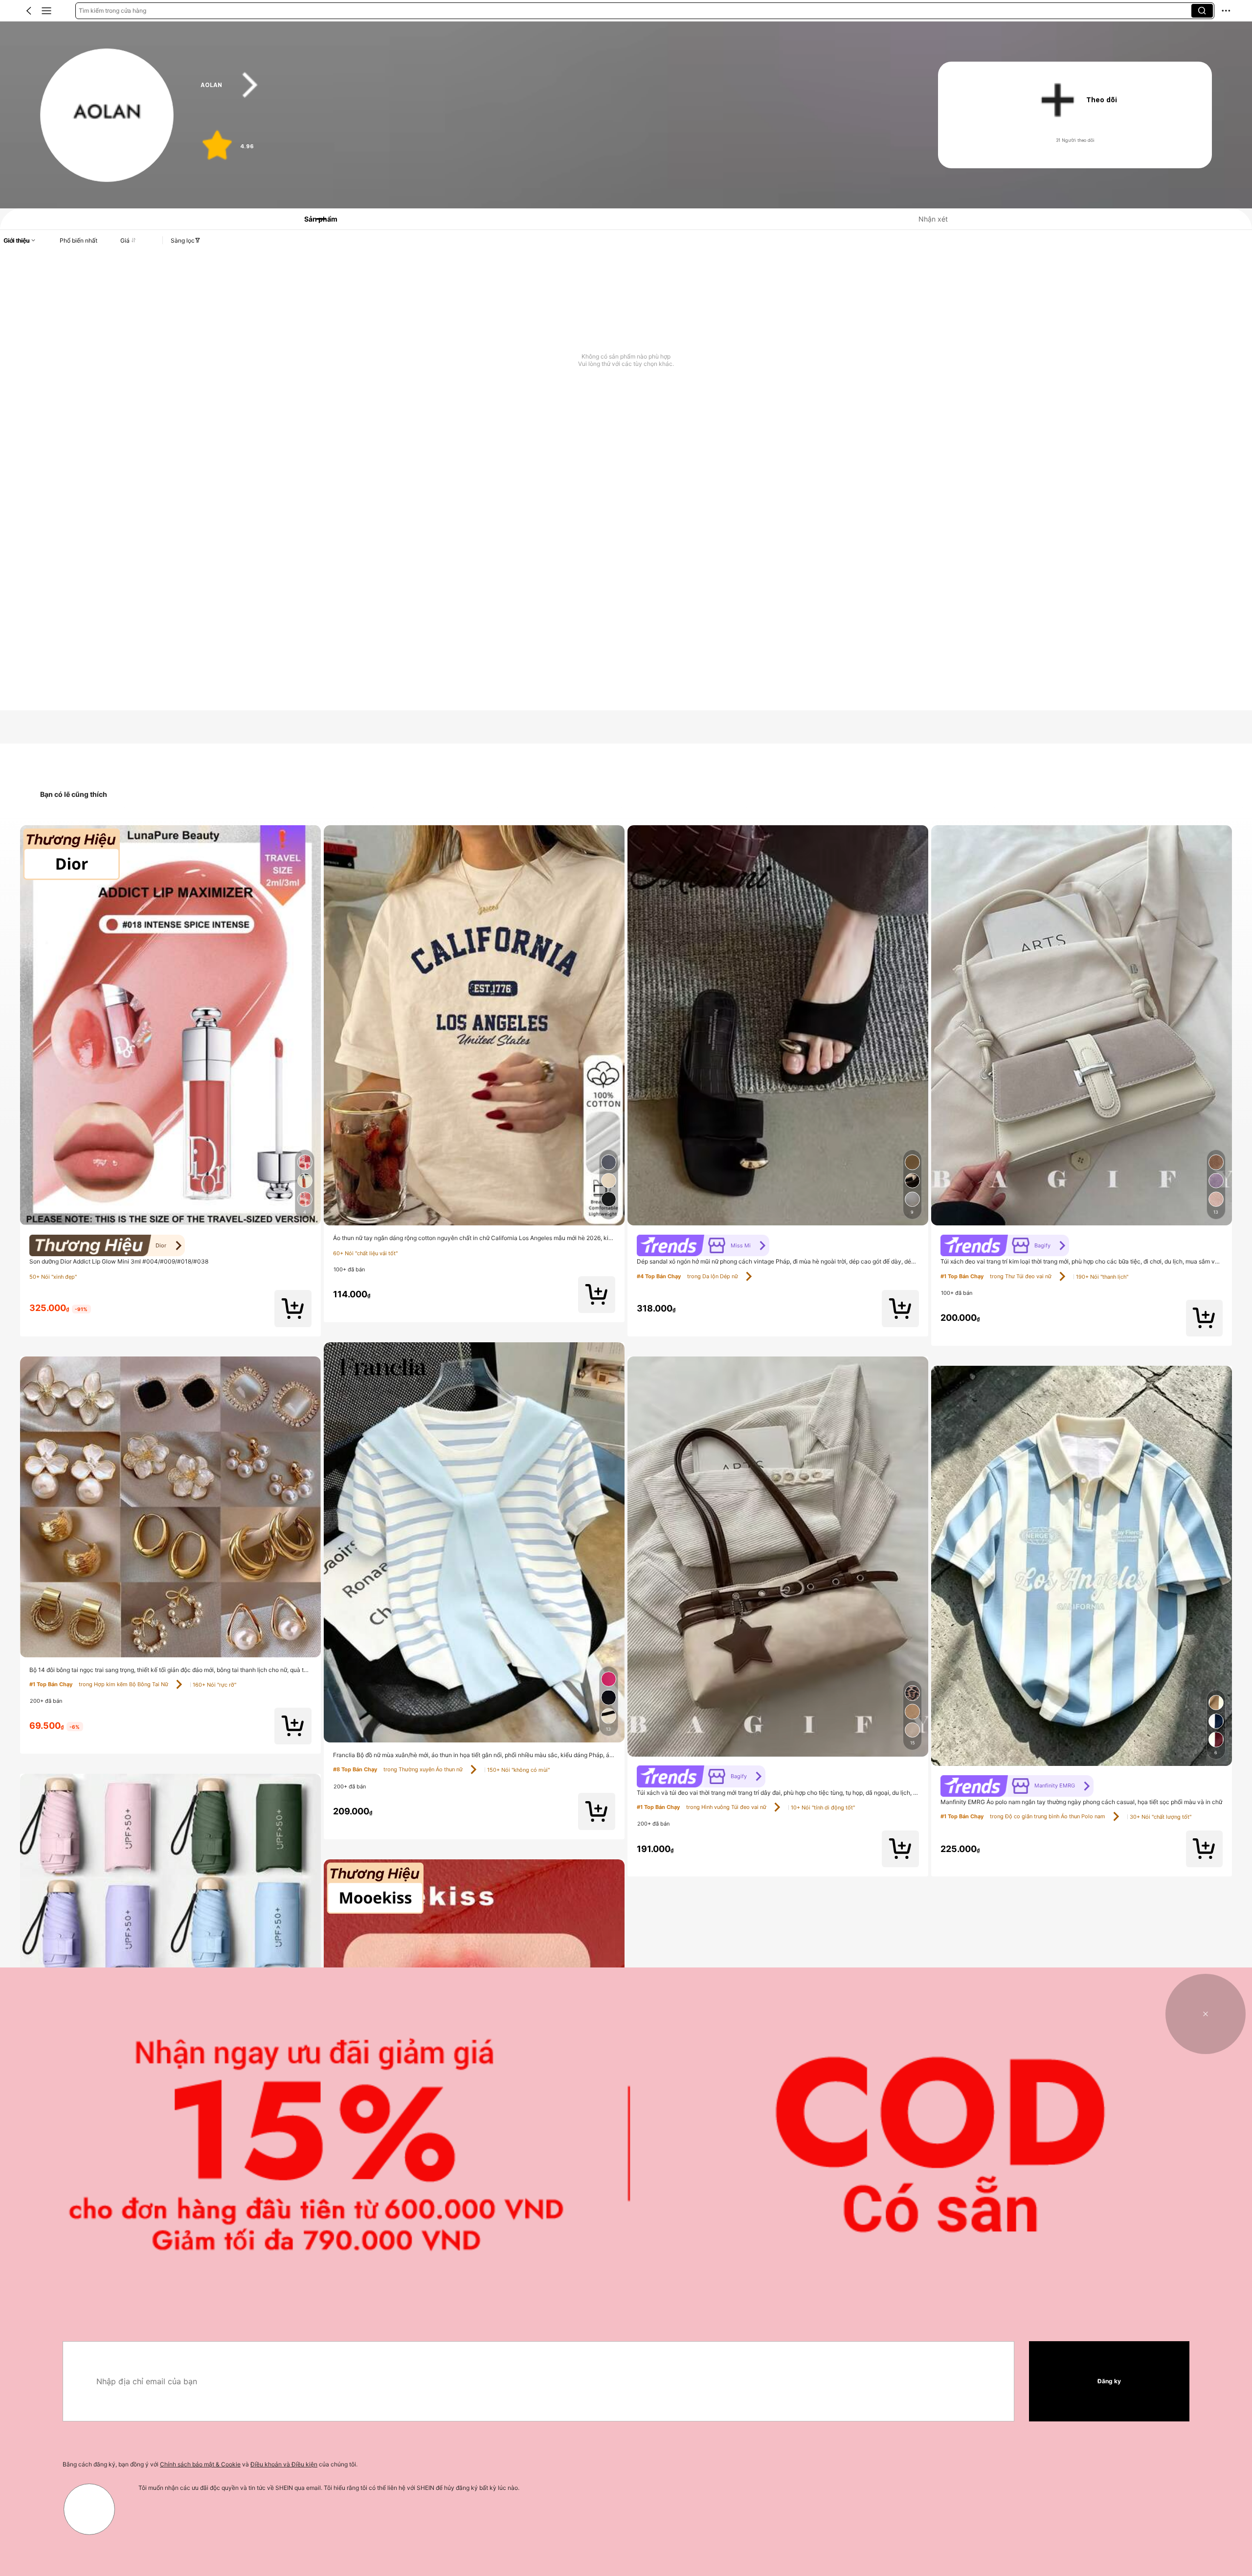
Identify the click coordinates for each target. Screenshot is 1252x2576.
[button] (29, 11)
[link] (107, 116)
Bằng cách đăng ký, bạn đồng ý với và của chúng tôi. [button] (210, 2464)
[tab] (314, 219)
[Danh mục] (46, 11)
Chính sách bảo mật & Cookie (200, 2464)
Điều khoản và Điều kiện (284, 2464)
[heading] (549, 85)
